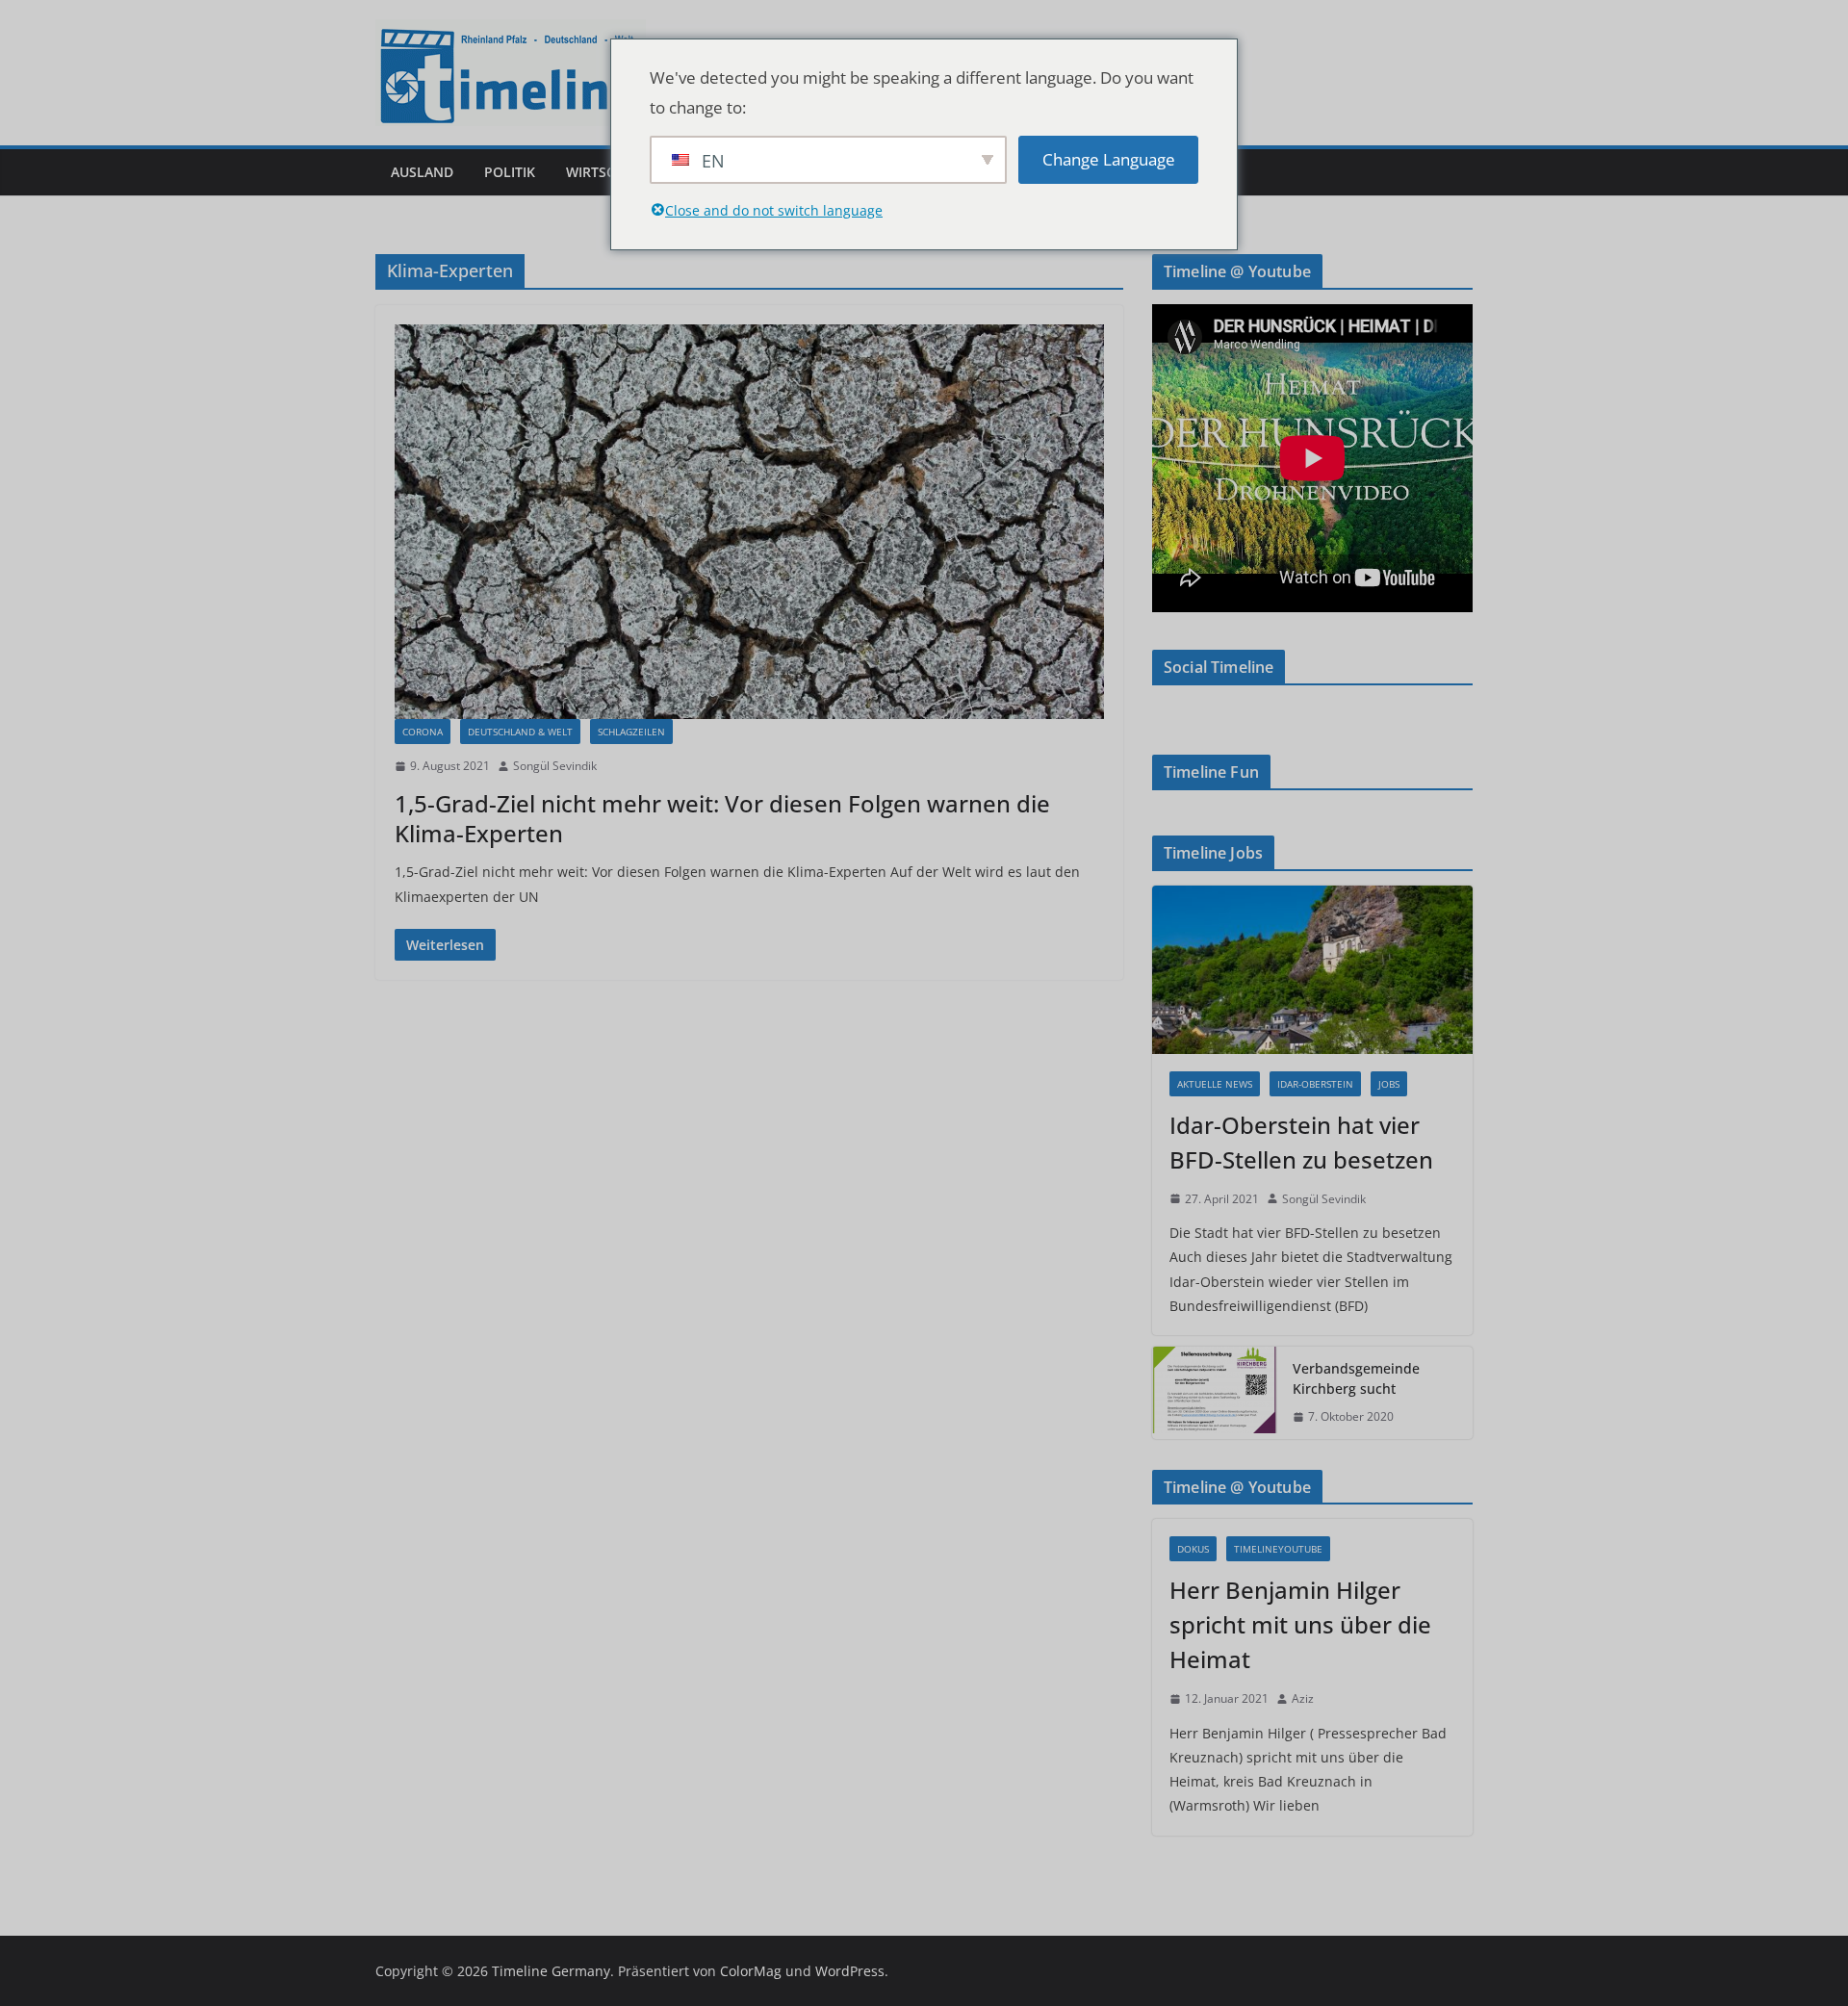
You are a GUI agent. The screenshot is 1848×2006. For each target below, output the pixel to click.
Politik (510, 172)
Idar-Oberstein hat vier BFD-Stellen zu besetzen (1301, 1142)
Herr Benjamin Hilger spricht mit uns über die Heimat (1300, 1624)
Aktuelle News (1215, 1084)
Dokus (1193, 1549)
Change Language (1109, 159)
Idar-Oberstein (1315, 1084)
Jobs (1389, 1084)
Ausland (422, 172)
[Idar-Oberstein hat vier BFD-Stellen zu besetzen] (1312, 970)
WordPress (850, 1971)
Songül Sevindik (555, 766)
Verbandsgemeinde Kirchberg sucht (1356, 1378)
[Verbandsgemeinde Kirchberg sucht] (1215, 1393)
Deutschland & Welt (520, 732)
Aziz (1303, 1698)
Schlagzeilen (631, 732)
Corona (423, 732)
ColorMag (751, 1971)
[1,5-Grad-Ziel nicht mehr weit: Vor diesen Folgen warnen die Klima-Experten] (749, 522)
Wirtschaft (607, 172)
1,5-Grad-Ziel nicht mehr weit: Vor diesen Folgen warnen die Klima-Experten (722, 818)
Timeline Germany (551, 1971)
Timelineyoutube (1278, 1549)
